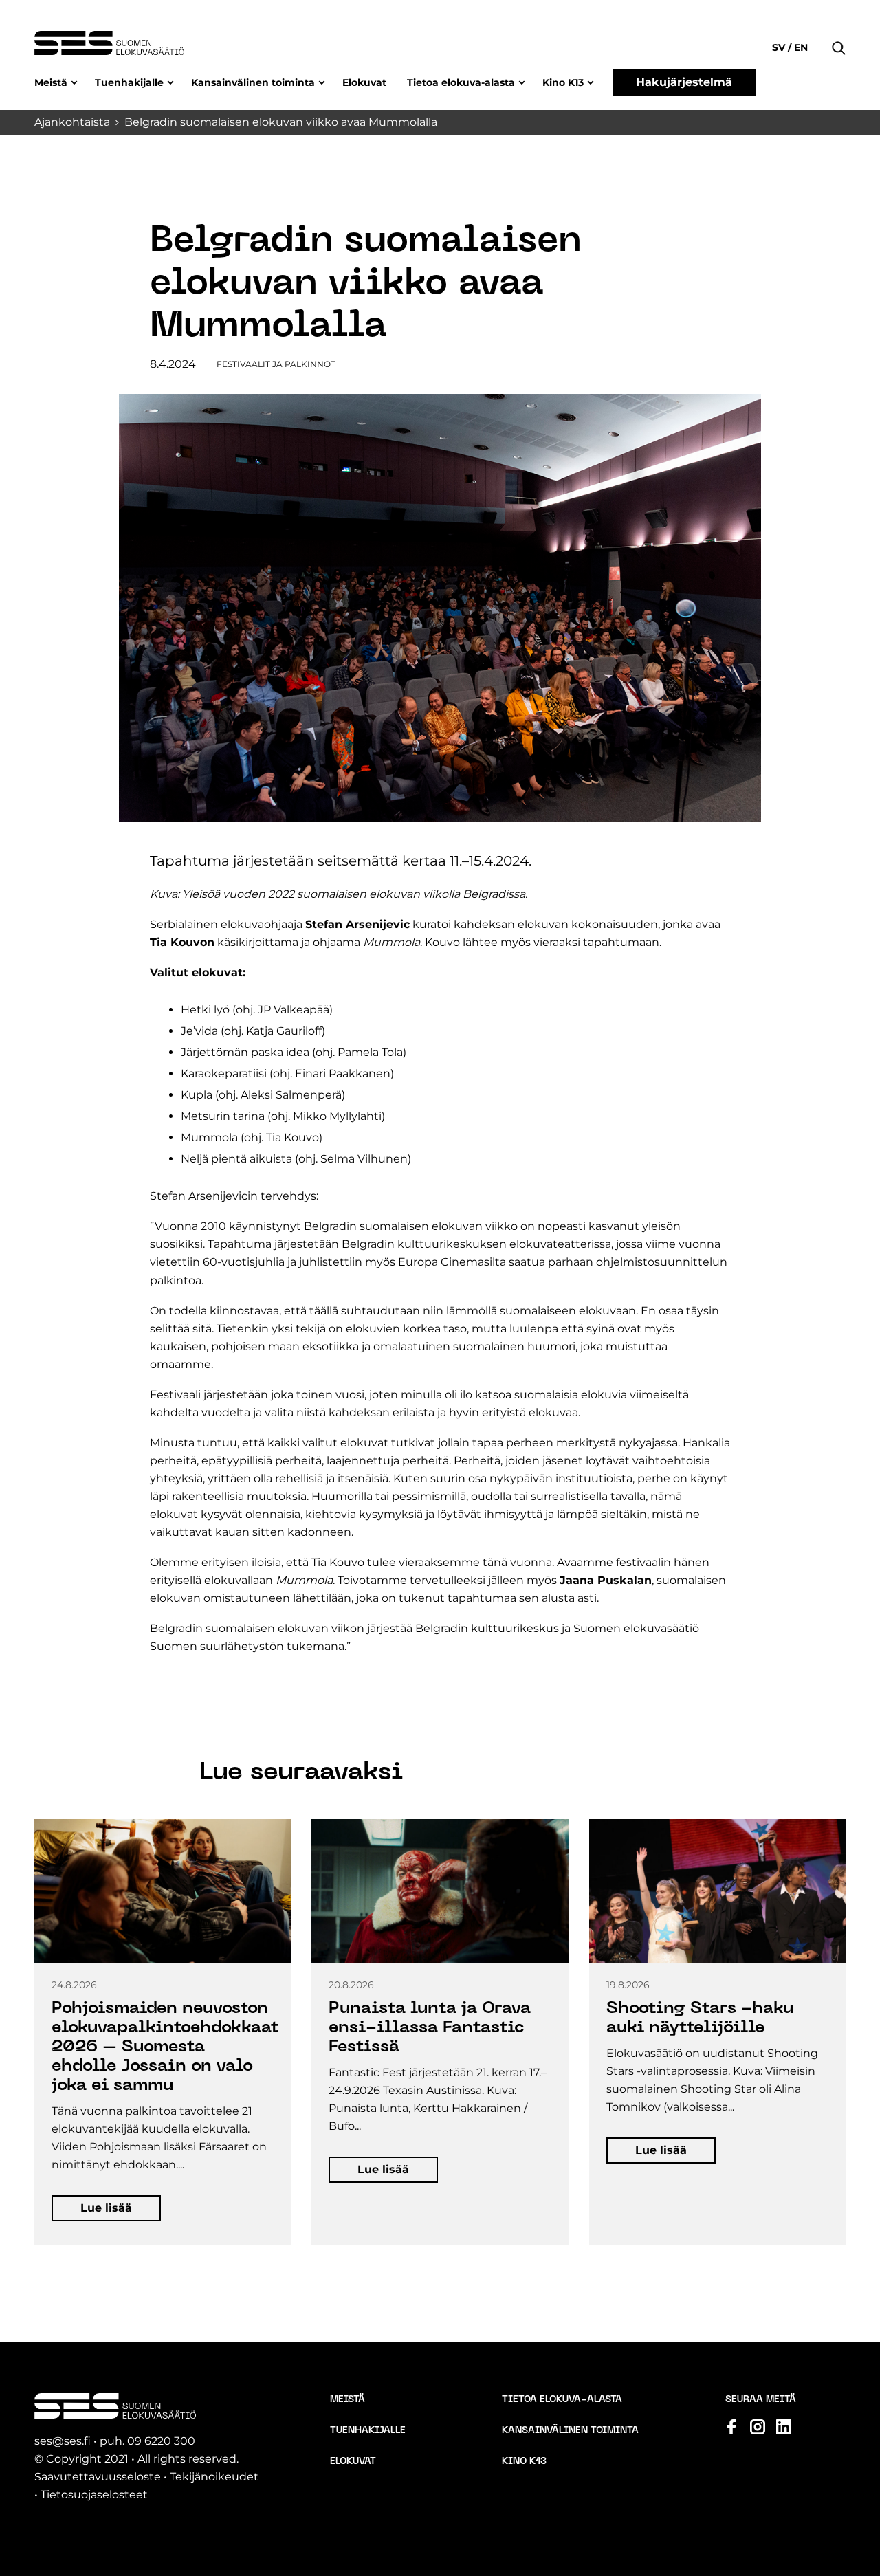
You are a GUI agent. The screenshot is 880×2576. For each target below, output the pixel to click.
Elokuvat (364, 82)
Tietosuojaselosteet (94, 2495)
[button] (839, 27)
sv (780, 47)
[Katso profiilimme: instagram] (758, 2427)
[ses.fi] (109, 43)
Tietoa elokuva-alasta (461, 82)
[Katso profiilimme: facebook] (731, 2427)
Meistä (51, 82)
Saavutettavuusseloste (98, 2477)
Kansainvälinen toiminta (253, 82)
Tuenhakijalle (129, 82)
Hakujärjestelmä (684, 82)
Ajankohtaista (72, 122)
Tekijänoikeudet (214, 2477)
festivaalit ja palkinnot (276, 364)
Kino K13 (563, 82)
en (800, 47)
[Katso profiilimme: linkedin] (784, 2427)
